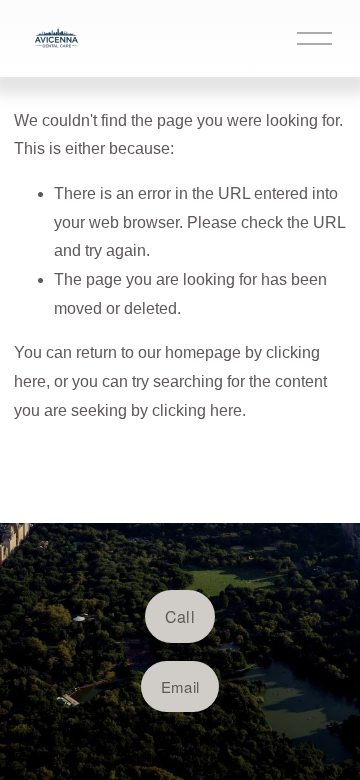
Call (180, 616)
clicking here (197, 410)
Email (180, 686)
